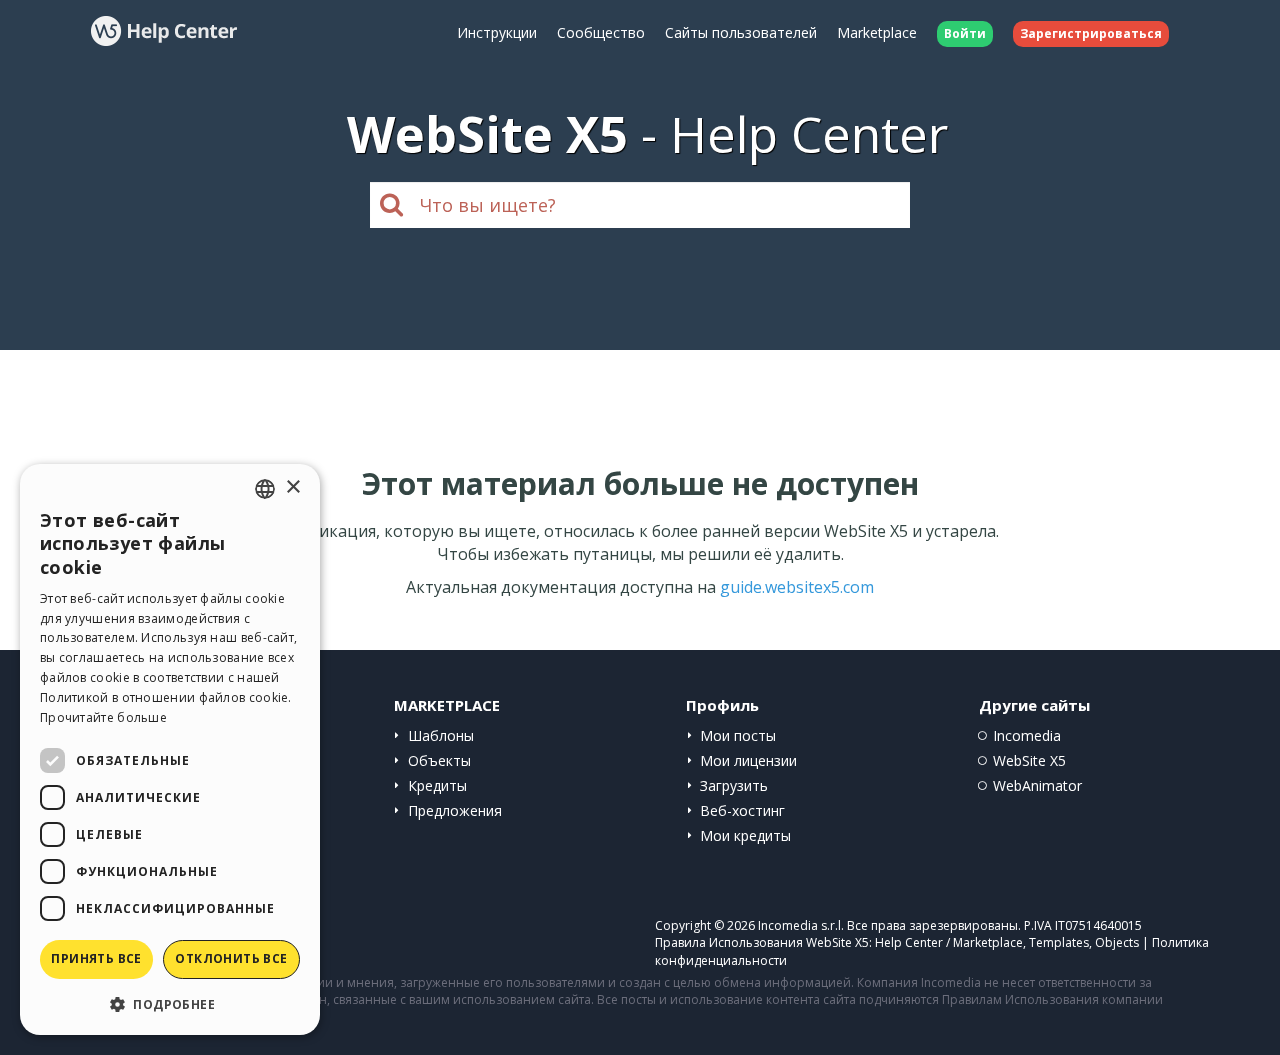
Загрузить (734, 785)
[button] (170, 1003)
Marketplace (877, 32)
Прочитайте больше (103, 717)
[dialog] (170, 749)
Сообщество (601, 32)
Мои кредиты (745, 835)
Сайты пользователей (741, 32)
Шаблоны (441, 735)
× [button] (292, 487)
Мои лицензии (748, 760)
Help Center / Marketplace (949, 942)
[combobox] (265, 489)
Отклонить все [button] (231, 958)
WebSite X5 (1029, 760)
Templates (1059, 942)
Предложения (455, 810)
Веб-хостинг (742, 810)
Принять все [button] (96, 958)
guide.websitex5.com (797, 587)
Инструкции (497, 32)
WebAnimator (1037, 785)
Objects (1117, 942)
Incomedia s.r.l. (801, 925)
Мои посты (738, 735)
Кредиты (437, 785)
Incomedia (1027, 735)
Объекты (439, 760)
